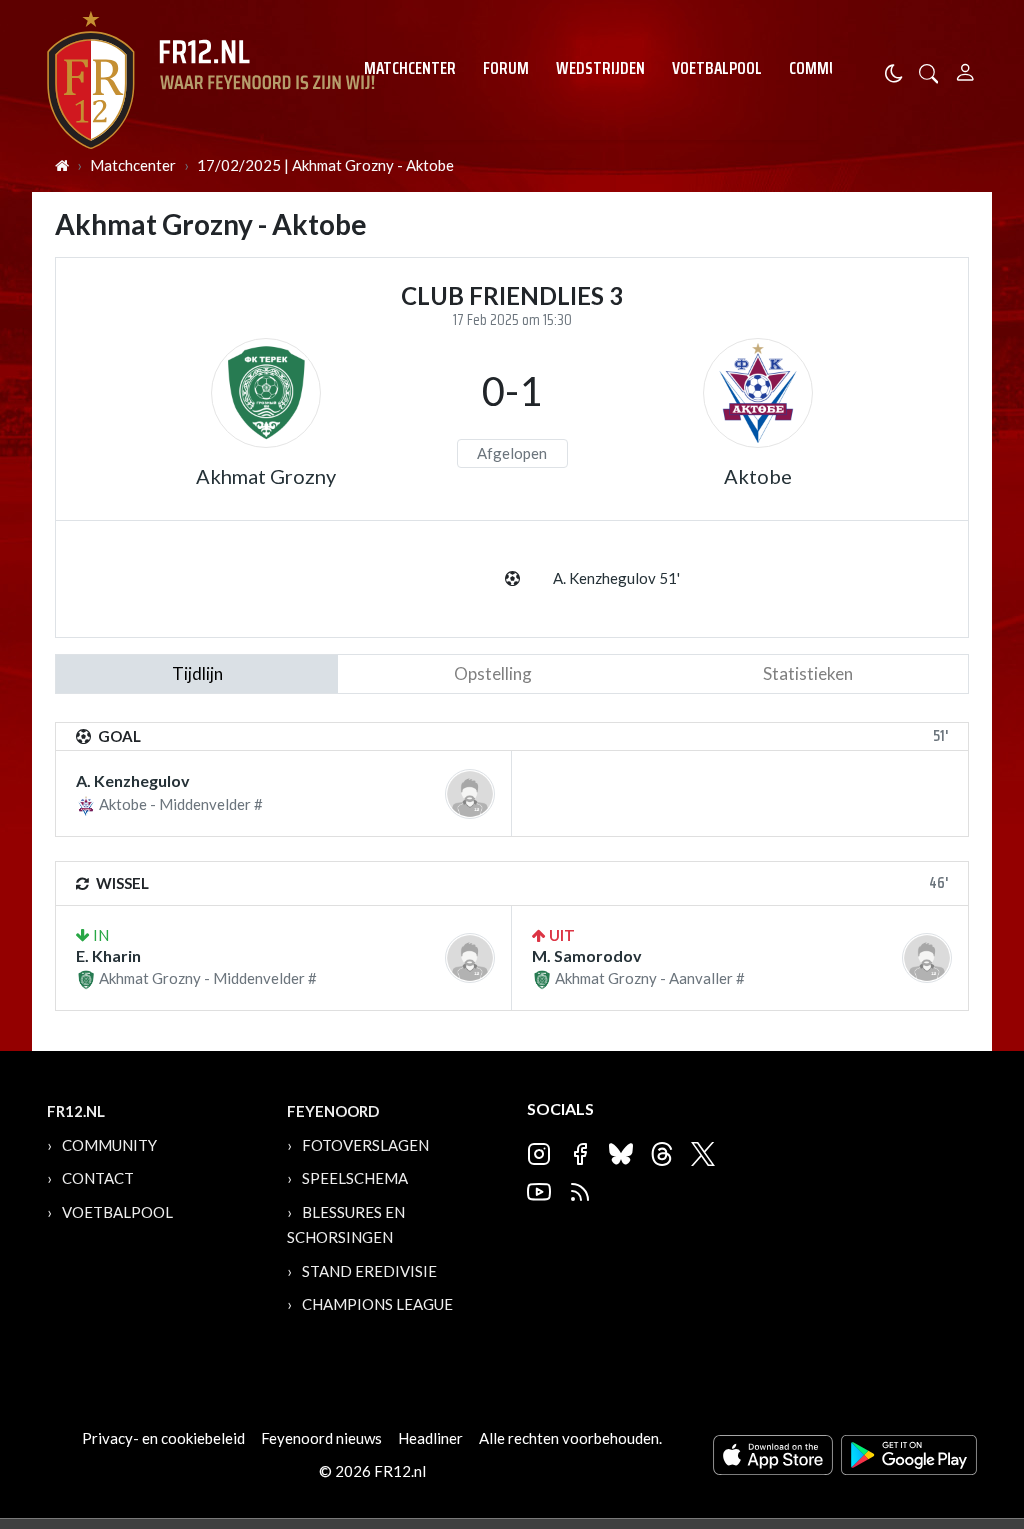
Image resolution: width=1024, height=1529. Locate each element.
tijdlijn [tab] (197, 673)
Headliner (430, 1438)
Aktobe (758, 476)
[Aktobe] (758, 393)
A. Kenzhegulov (133, 780)
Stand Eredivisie (369, 1271)
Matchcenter (410, 68)
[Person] (965, 69)
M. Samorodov (587, 955)
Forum (506, 68)
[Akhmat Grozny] (266, 393)
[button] (929, 71)
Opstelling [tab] (493, 673)
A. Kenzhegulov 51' (616, 578)
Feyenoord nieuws (321, 1438)
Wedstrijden (600, 68)
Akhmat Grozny (266, 476)
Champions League (377, 1304)
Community (828, 68)
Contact (98, 1178)
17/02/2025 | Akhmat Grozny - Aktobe (325, 165)
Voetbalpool (717, 68)
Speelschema (355, 1178)
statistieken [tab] (808, 673)
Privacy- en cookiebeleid (163, 1438)
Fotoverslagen (365, 1145)
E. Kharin (108, 955)
